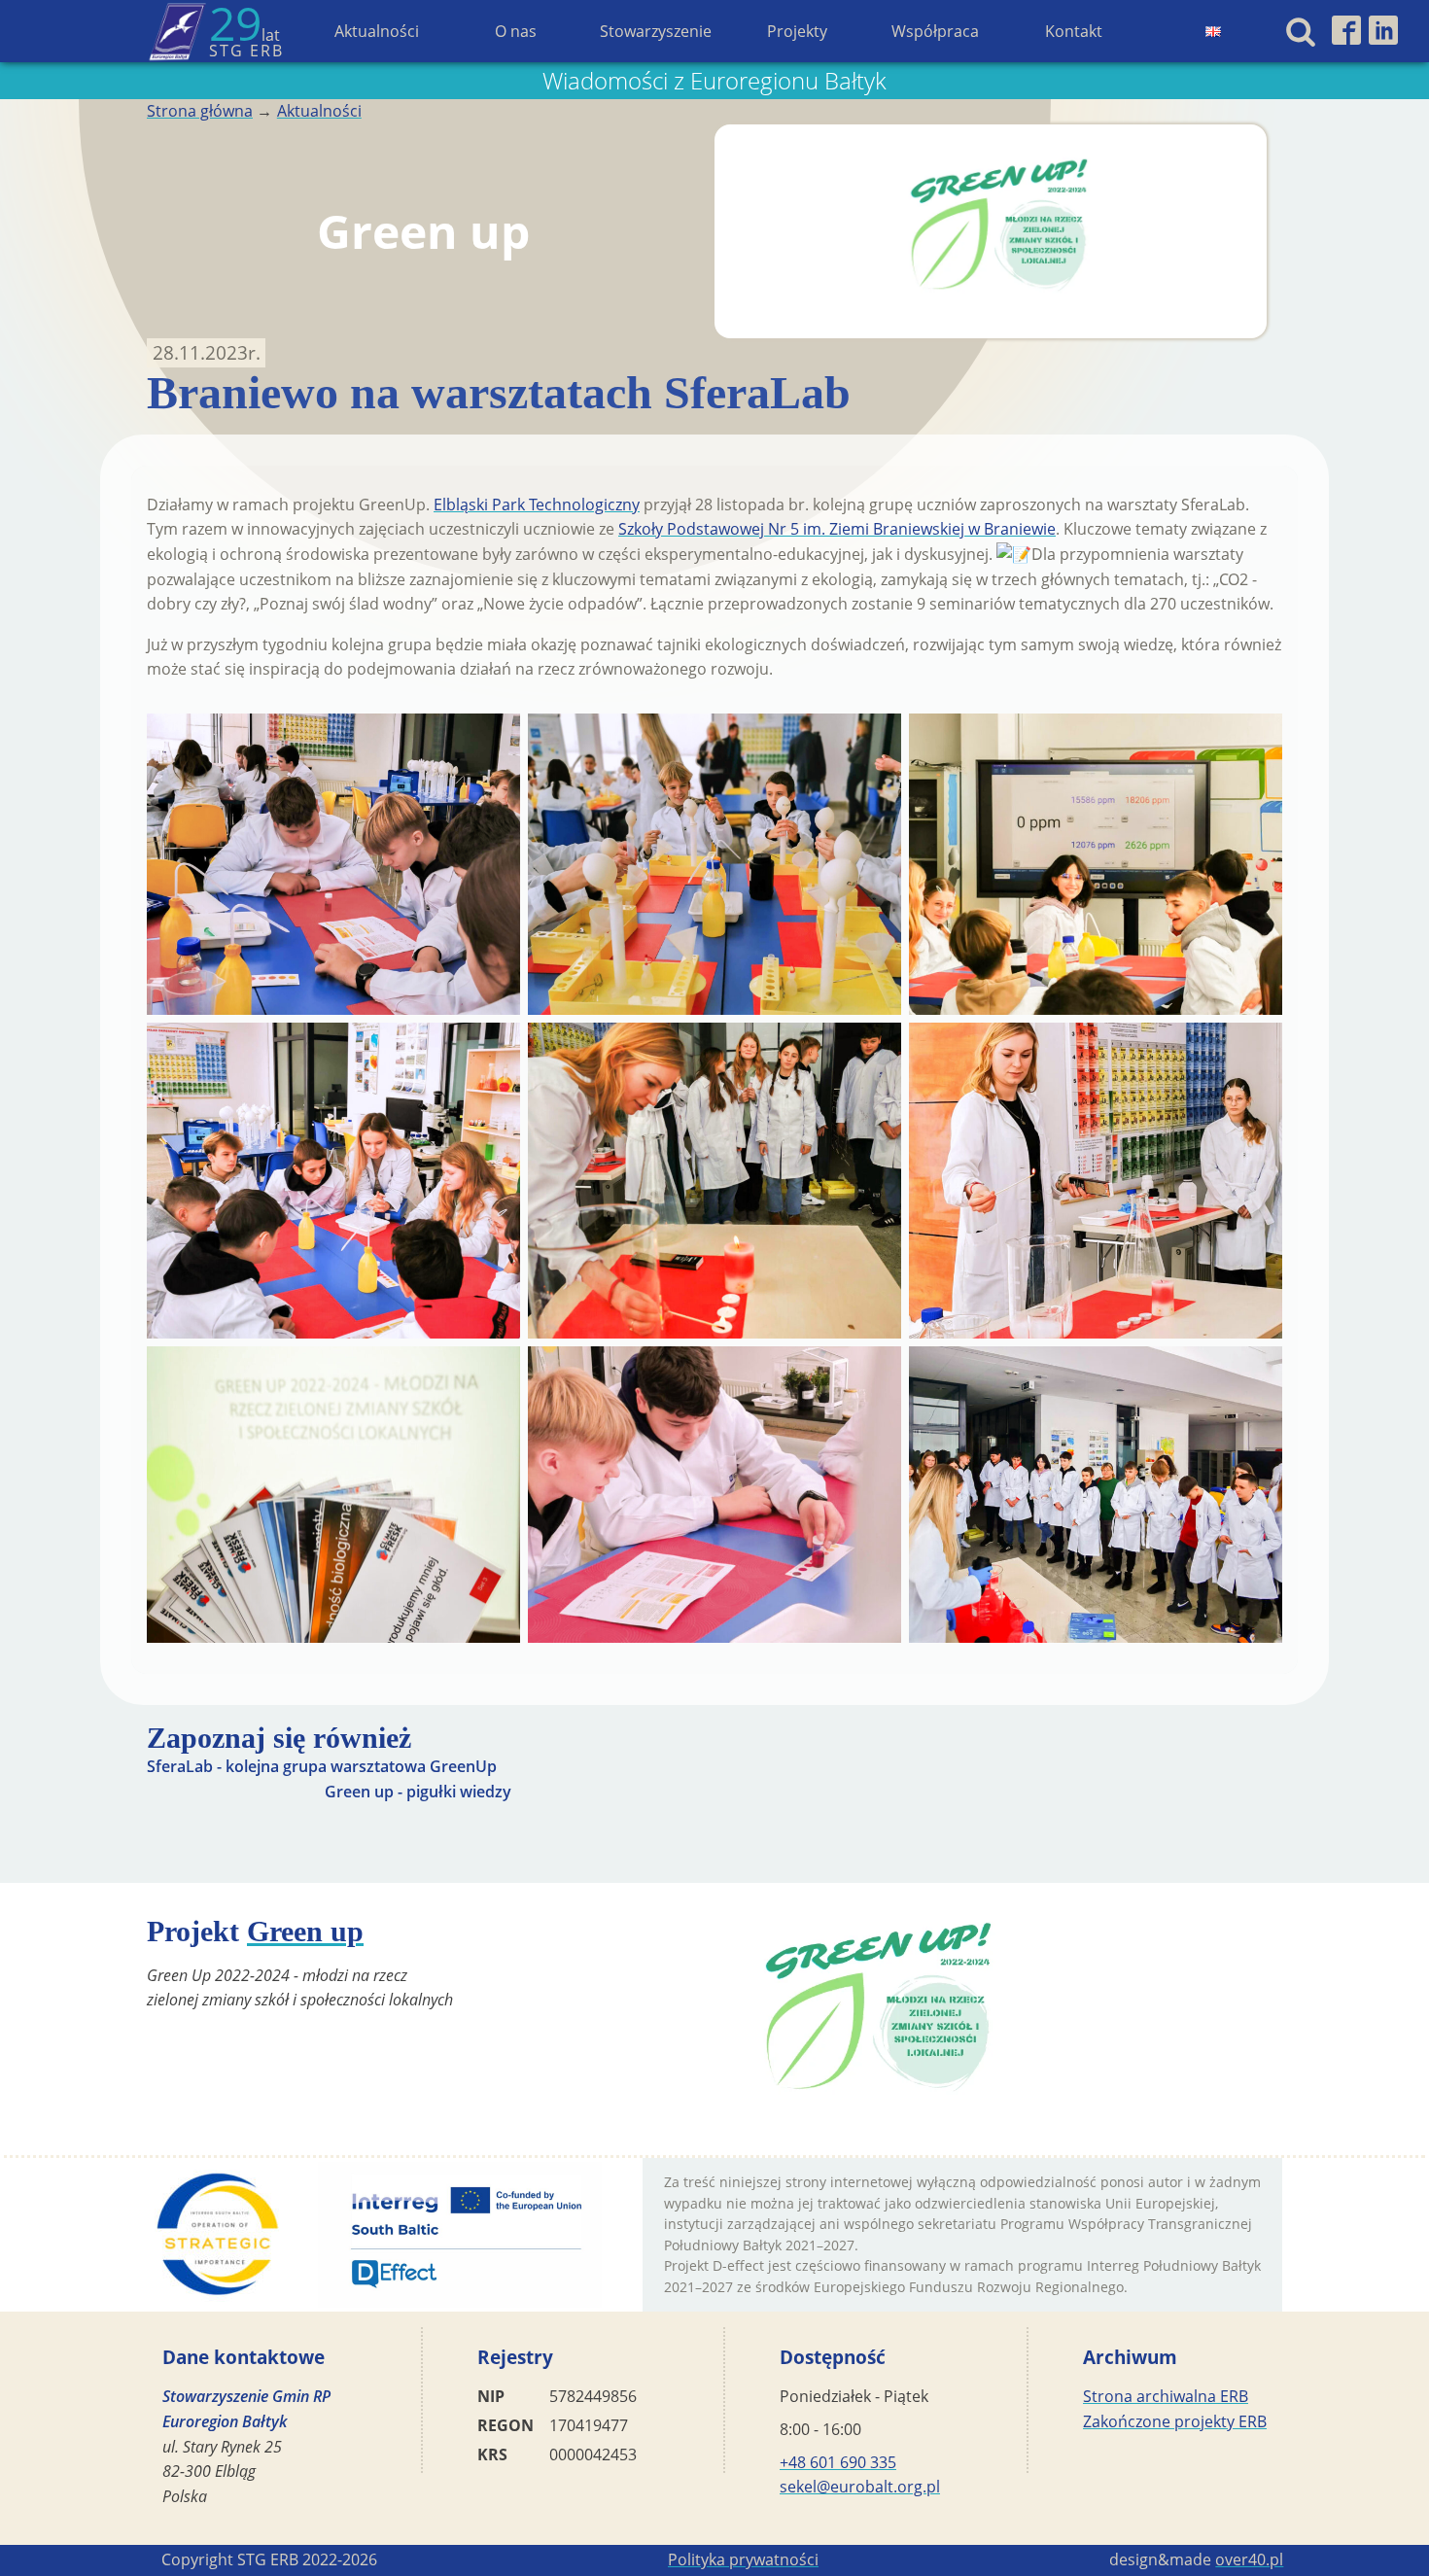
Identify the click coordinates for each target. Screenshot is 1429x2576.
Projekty (797, 31)
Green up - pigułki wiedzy (418, 1792)
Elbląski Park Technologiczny (537, 505)
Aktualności (377, 31)
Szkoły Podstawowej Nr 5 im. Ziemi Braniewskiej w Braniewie (837, 529)
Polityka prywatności (743, 2559)
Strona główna (200, 111)
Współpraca (935, 31)
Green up (305, 1931)
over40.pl (1249, 2559)
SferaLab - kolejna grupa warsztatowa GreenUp (322, 1766)
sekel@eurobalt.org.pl (860, 2487)
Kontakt (1074, 31)
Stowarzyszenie (656, 31)
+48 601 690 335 (838, 2462)
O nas (516, 31)
